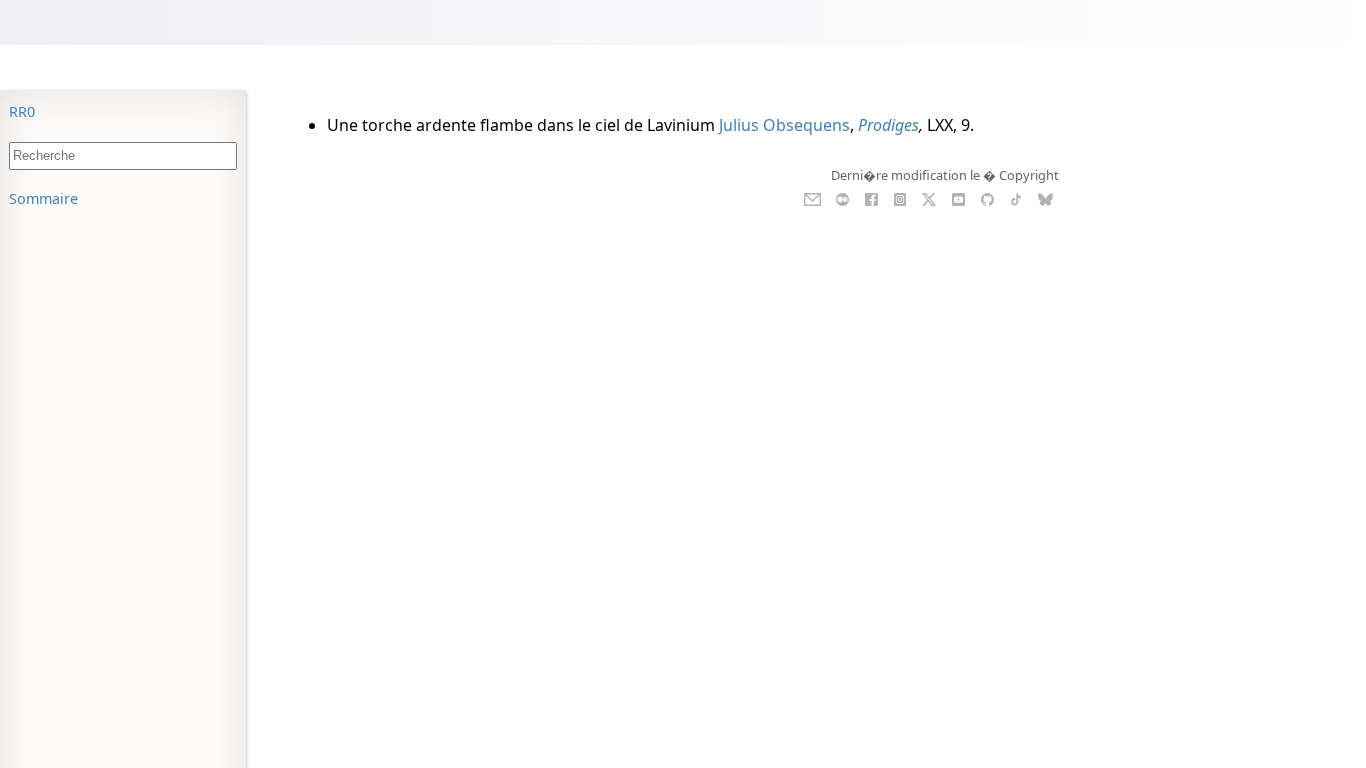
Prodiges (888, 125)
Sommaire (43, 198)
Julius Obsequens (784, 125)
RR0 (22, 111)
